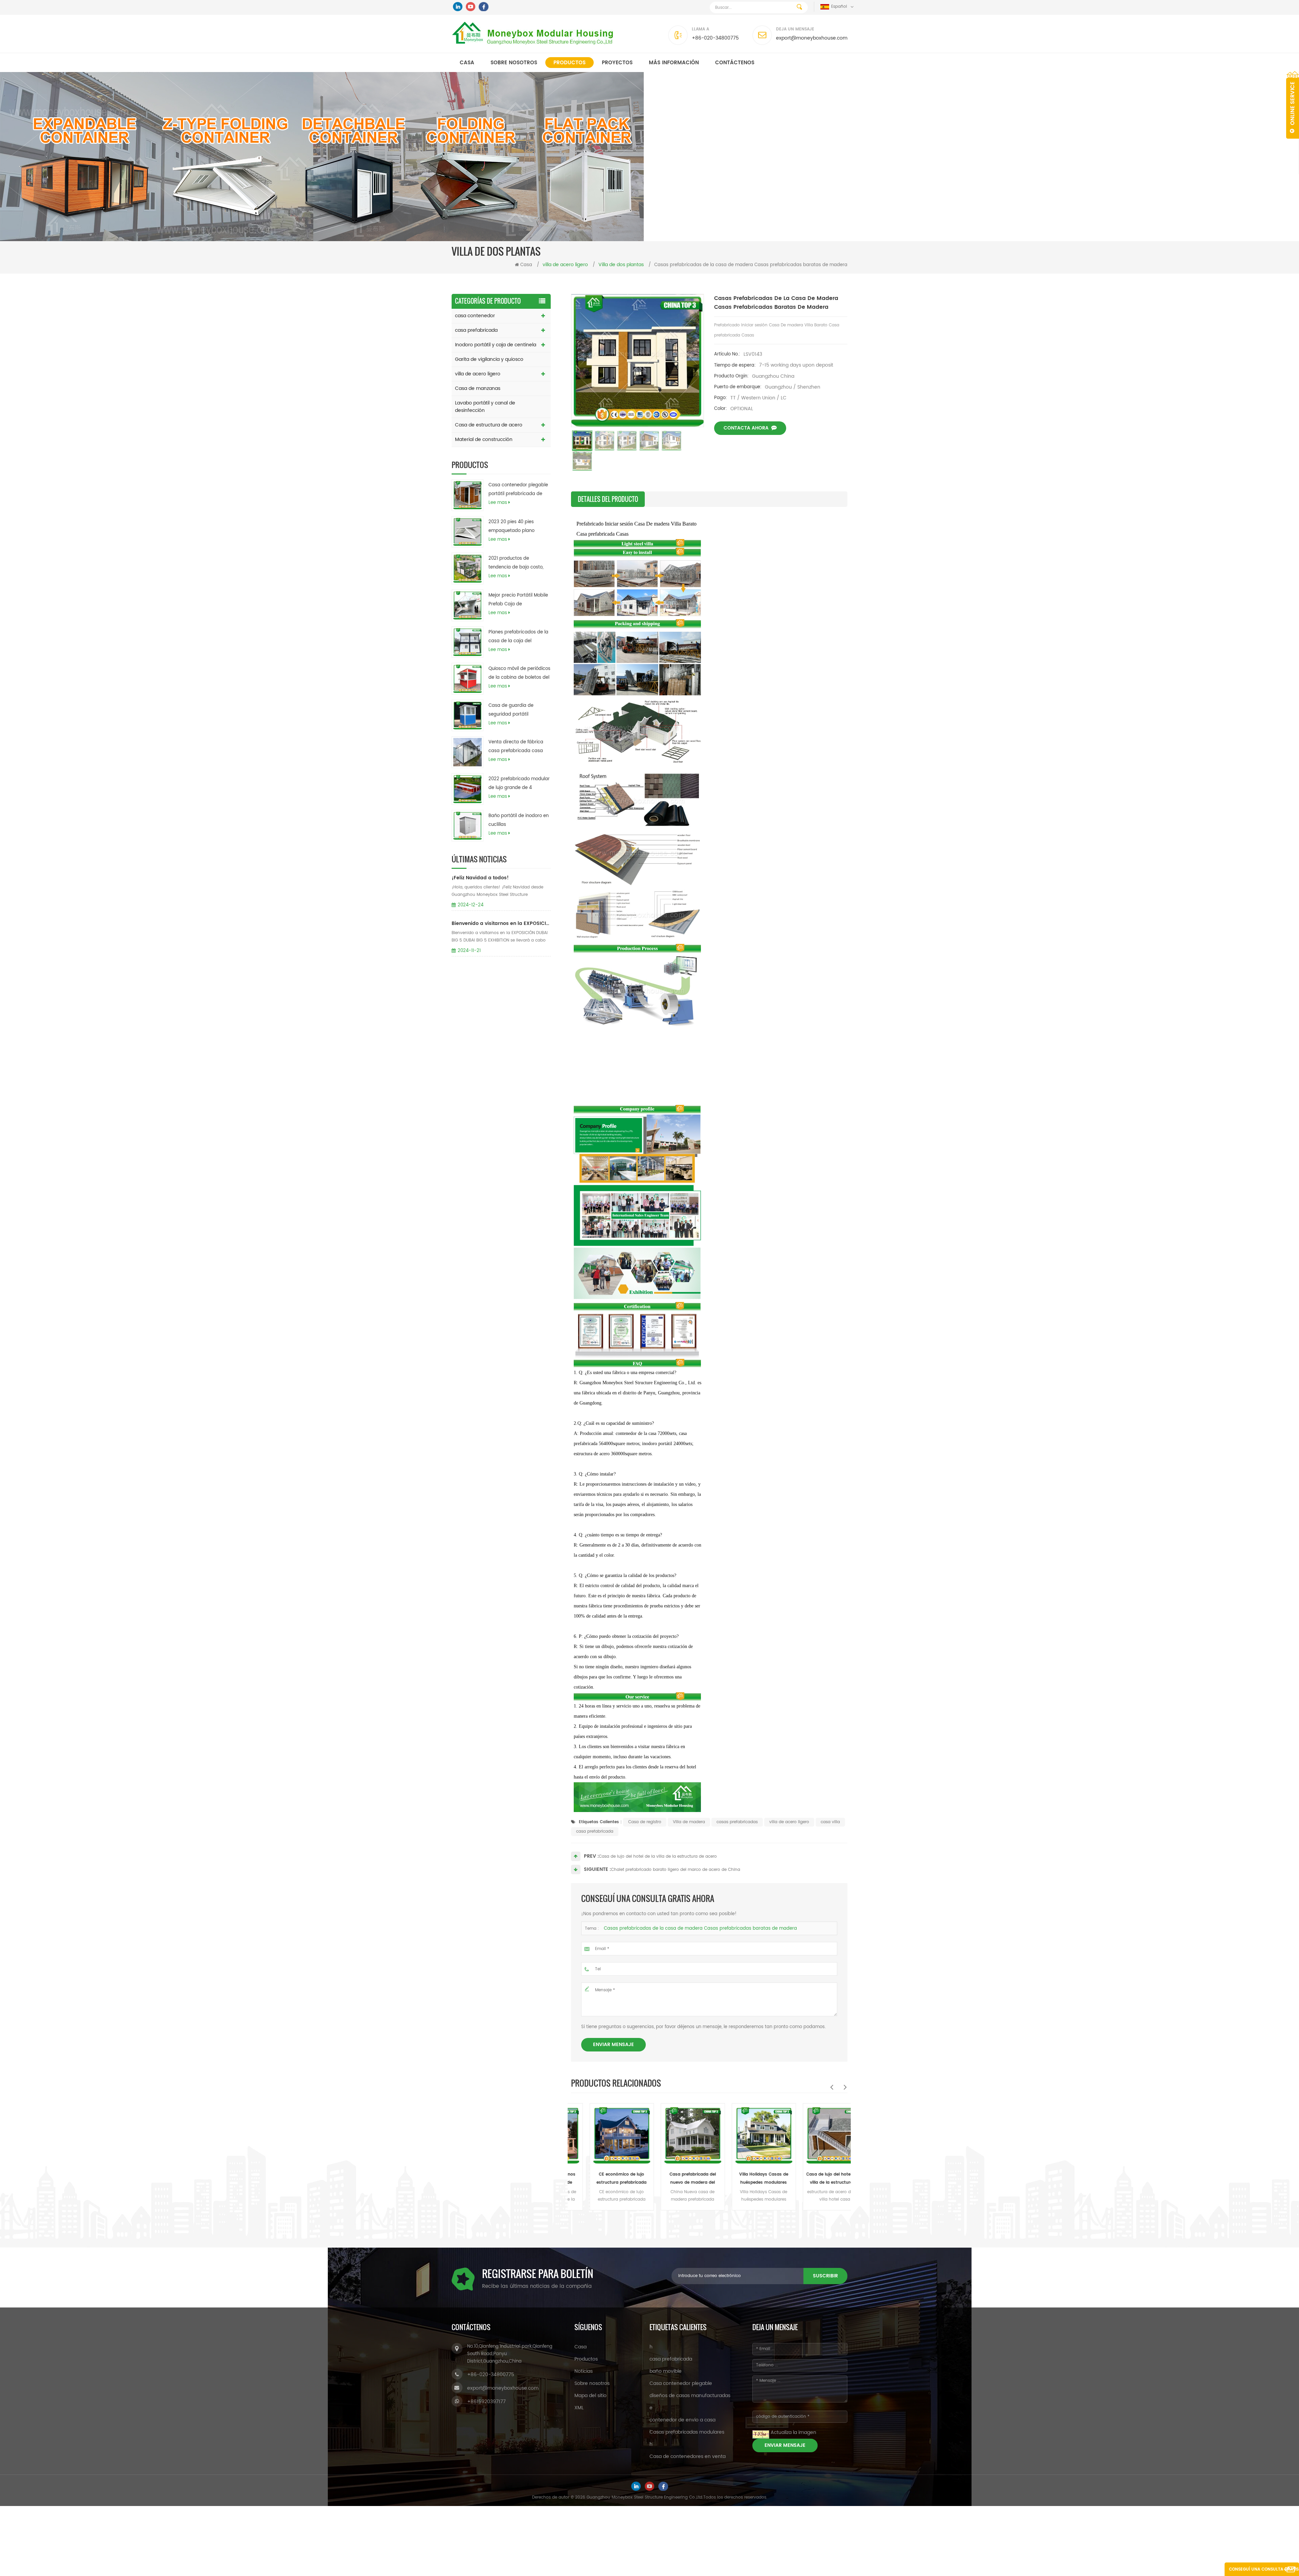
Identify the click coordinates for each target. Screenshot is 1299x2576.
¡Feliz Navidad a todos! (480, 878)
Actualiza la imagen (793, 2432)
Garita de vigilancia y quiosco (489, 359)
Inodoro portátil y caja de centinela (496, 345)
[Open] (1293, 105)
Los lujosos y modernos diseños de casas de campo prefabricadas (832, 2179)
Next (845, 2087)
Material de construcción (484, 439)
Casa (467, 63)
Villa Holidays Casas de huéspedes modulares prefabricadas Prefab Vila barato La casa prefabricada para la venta (619, 2179)
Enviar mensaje (613, 2045)
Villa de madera (689, 1822)
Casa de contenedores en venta (688, 2456)
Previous (831, 2087)
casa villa (830, 1822)
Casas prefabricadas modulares (687, 2432)
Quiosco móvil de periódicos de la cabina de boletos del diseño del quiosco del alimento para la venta (519, 674)
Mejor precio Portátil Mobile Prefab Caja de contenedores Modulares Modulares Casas (518, 600)
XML (579, 2408)
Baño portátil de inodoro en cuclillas (519, 820)
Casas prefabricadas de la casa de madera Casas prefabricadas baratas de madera (700, 1929)
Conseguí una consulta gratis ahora (1264, 2571)
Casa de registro (645, 1822)
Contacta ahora (746, 428)
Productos (569, 63)
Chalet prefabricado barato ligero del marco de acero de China (676, 1870)
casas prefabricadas (737, 1822)
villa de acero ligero (478, 374)
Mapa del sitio (590, 2396)
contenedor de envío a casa (682, 2420)
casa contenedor (475, 316)
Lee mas (498, 503)
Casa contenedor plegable (681, 2383)
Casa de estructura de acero (489, 425)
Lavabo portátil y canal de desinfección (485, 407)
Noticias (584, 2371)
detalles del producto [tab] (608, 499)
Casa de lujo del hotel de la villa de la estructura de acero (658, 1856)
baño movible (666, 2371)
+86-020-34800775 (715, 38)
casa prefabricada (476, 330)
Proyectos (617, 63)
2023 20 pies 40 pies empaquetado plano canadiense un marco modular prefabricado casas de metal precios (515, 527)
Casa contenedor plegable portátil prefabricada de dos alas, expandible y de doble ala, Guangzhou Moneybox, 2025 (518, 490)
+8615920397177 (486, 2402)
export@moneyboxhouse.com (812, 38)
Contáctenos (735, 63)
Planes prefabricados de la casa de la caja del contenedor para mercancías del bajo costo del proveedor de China (518, 637)
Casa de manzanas (478, 388)
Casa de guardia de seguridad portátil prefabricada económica (516, 711)
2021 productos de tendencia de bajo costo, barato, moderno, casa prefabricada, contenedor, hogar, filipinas (517, 563)
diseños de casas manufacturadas (690, 2396)
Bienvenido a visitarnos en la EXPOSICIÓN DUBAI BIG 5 (501, 923)
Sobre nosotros (514, 63)
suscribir (825, 2276)
